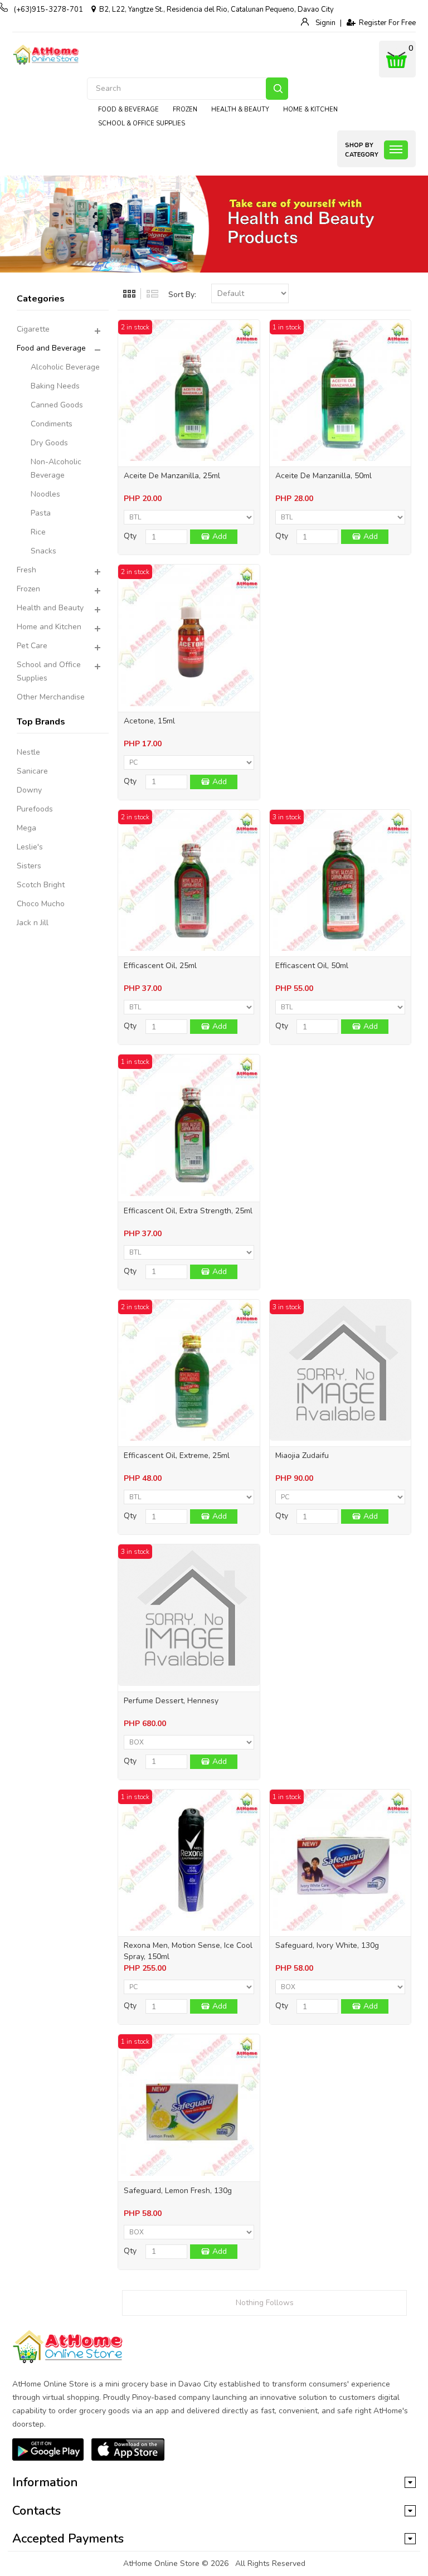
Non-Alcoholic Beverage (56, 468)
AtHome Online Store (161, 2563)
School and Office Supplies (49, 671)
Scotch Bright (41, 885)
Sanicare (32, 771)
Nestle (28, 752)
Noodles (45, 494)
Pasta (41, 513)
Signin (325, 23)
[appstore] (128, 2449)
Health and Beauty (50, 608)
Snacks (43, 551)
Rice (38, 532)
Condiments (52, 424)
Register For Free (386, 23)
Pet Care (32, 646)
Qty (130, 536)
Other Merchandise (51, 697)
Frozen (28, 589)
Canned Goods (57, 405)
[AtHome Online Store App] (48, 2449)
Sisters (29, 866)
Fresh (26, 570)
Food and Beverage (51, 348)
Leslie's (30, 847)
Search (277, 89)
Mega (26, 828)
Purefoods (35, 809)
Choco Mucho (41, 904)
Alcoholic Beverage (65, 367)
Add (220, 536)
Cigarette (33, 329)
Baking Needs (55, 386)
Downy (29, 790)
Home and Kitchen (49, 627)
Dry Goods (49, 443)
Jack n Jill (33, 923)
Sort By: (182, 295)
